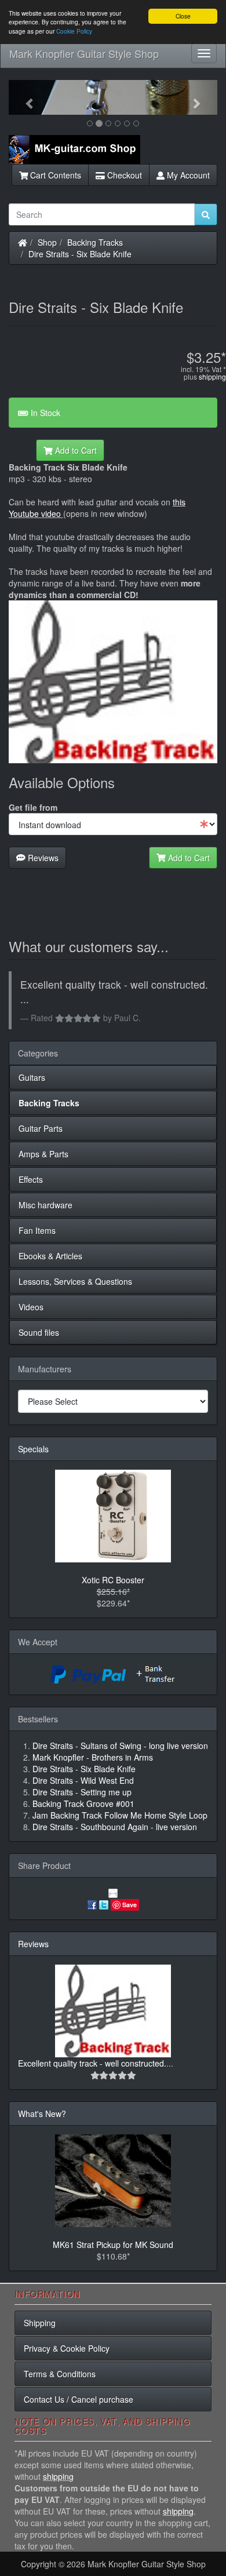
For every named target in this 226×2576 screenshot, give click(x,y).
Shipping (40, 2323)
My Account (187, 175)
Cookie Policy (74, 31)
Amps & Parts (43, 1154)
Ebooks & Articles (50, 1256)
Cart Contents (54, 175)
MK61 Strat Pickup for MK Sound (113, 2245)
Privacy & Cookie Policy (67, 2348)
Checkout (123, 175)
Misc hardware (45, 1205)
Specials (33, 1449)
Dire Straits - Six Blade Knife (80, 254)
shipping (212, 376)
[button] (24, 97)
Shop (47, 242)
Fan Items (37, 1230)
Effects (31, 1179)
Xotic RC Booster (113, 1580)
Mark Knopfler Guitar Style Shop (84, 53)
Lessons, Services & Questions (75, 1281)
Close (183, 16)
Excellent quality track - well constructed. (92, 2063)
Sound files (39, 1332)
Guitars (32, 1077)
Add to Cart (75, 450)
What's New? (42, 2114)
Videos (31, 1307)
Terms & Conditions (60, 2374)
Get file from (33, 807)
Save (130, 1905)
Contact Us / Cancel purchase (79, 2399)
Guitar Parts (41, 1128)
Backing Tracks (95, 242)
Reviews (42, 858)
